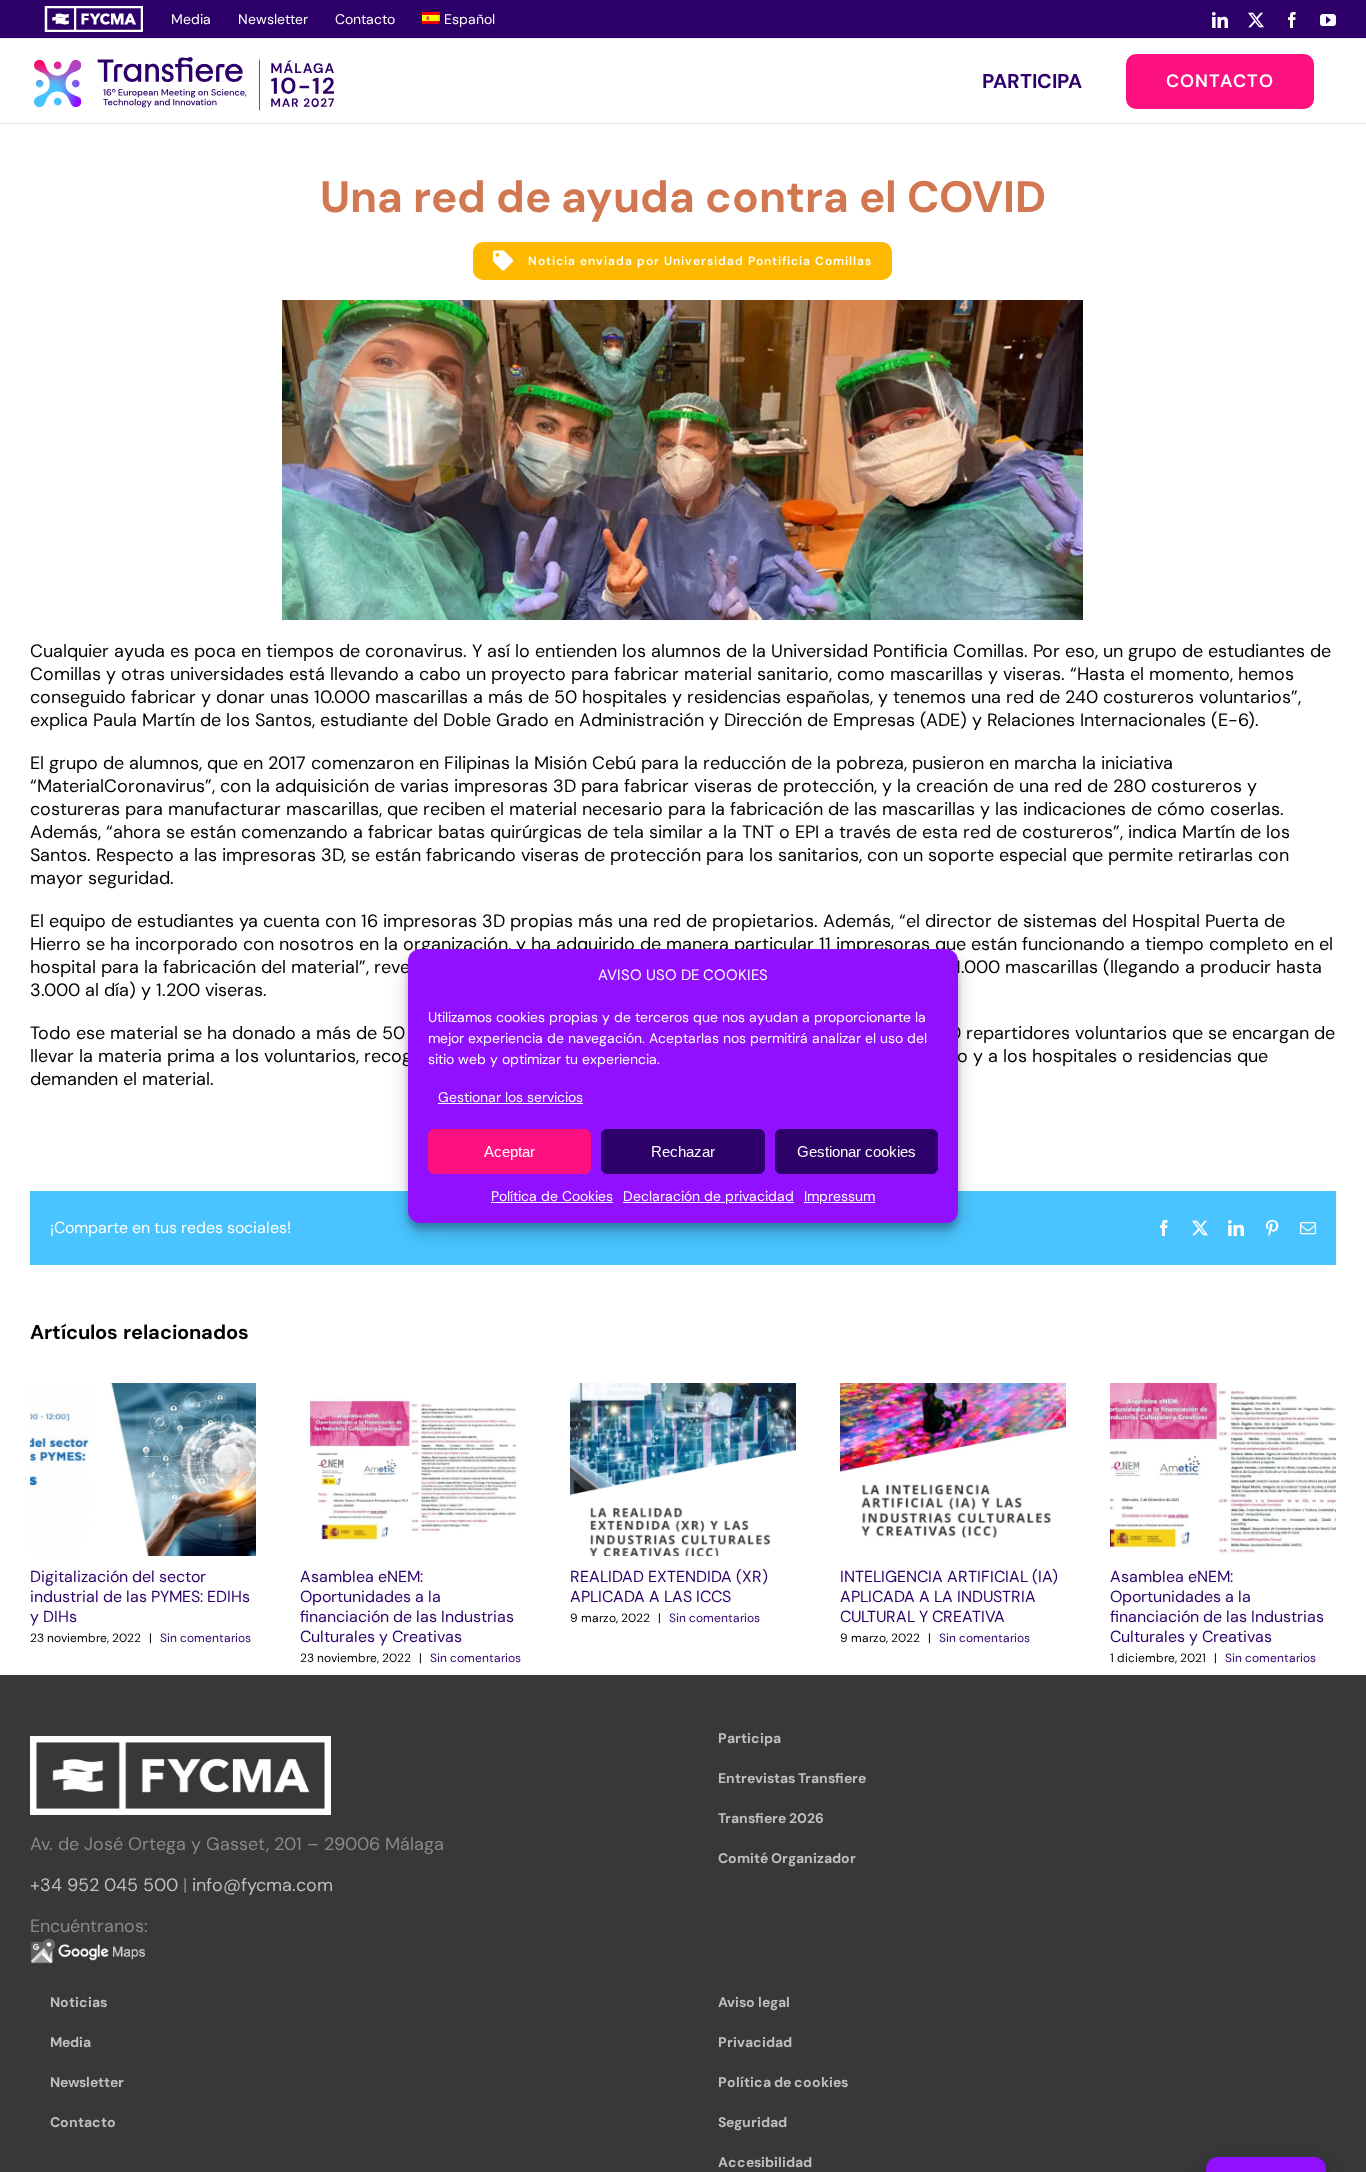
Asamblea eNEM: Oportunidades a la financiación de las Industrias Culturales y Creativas (407, 1606)
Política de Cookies (552, 1196)
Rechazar (683, 1151)
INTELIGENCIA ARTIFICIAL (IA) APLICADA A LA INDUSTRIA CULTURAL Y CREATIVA (949, 1596)
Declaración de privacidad (708, 1196)
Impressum (839, 1196)
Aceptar (509, 1151)
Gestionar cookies (856, 1151)
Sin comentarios (205, 1638)
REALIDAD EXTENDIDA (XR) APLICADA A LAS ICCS (669, 1586)
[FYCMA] (93, 19)
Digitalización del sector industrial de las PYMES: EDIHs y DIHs (140, 1596)
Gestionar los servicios (510, 1097)
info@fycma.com (262, 1885)
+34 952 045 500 (104, 1885)
